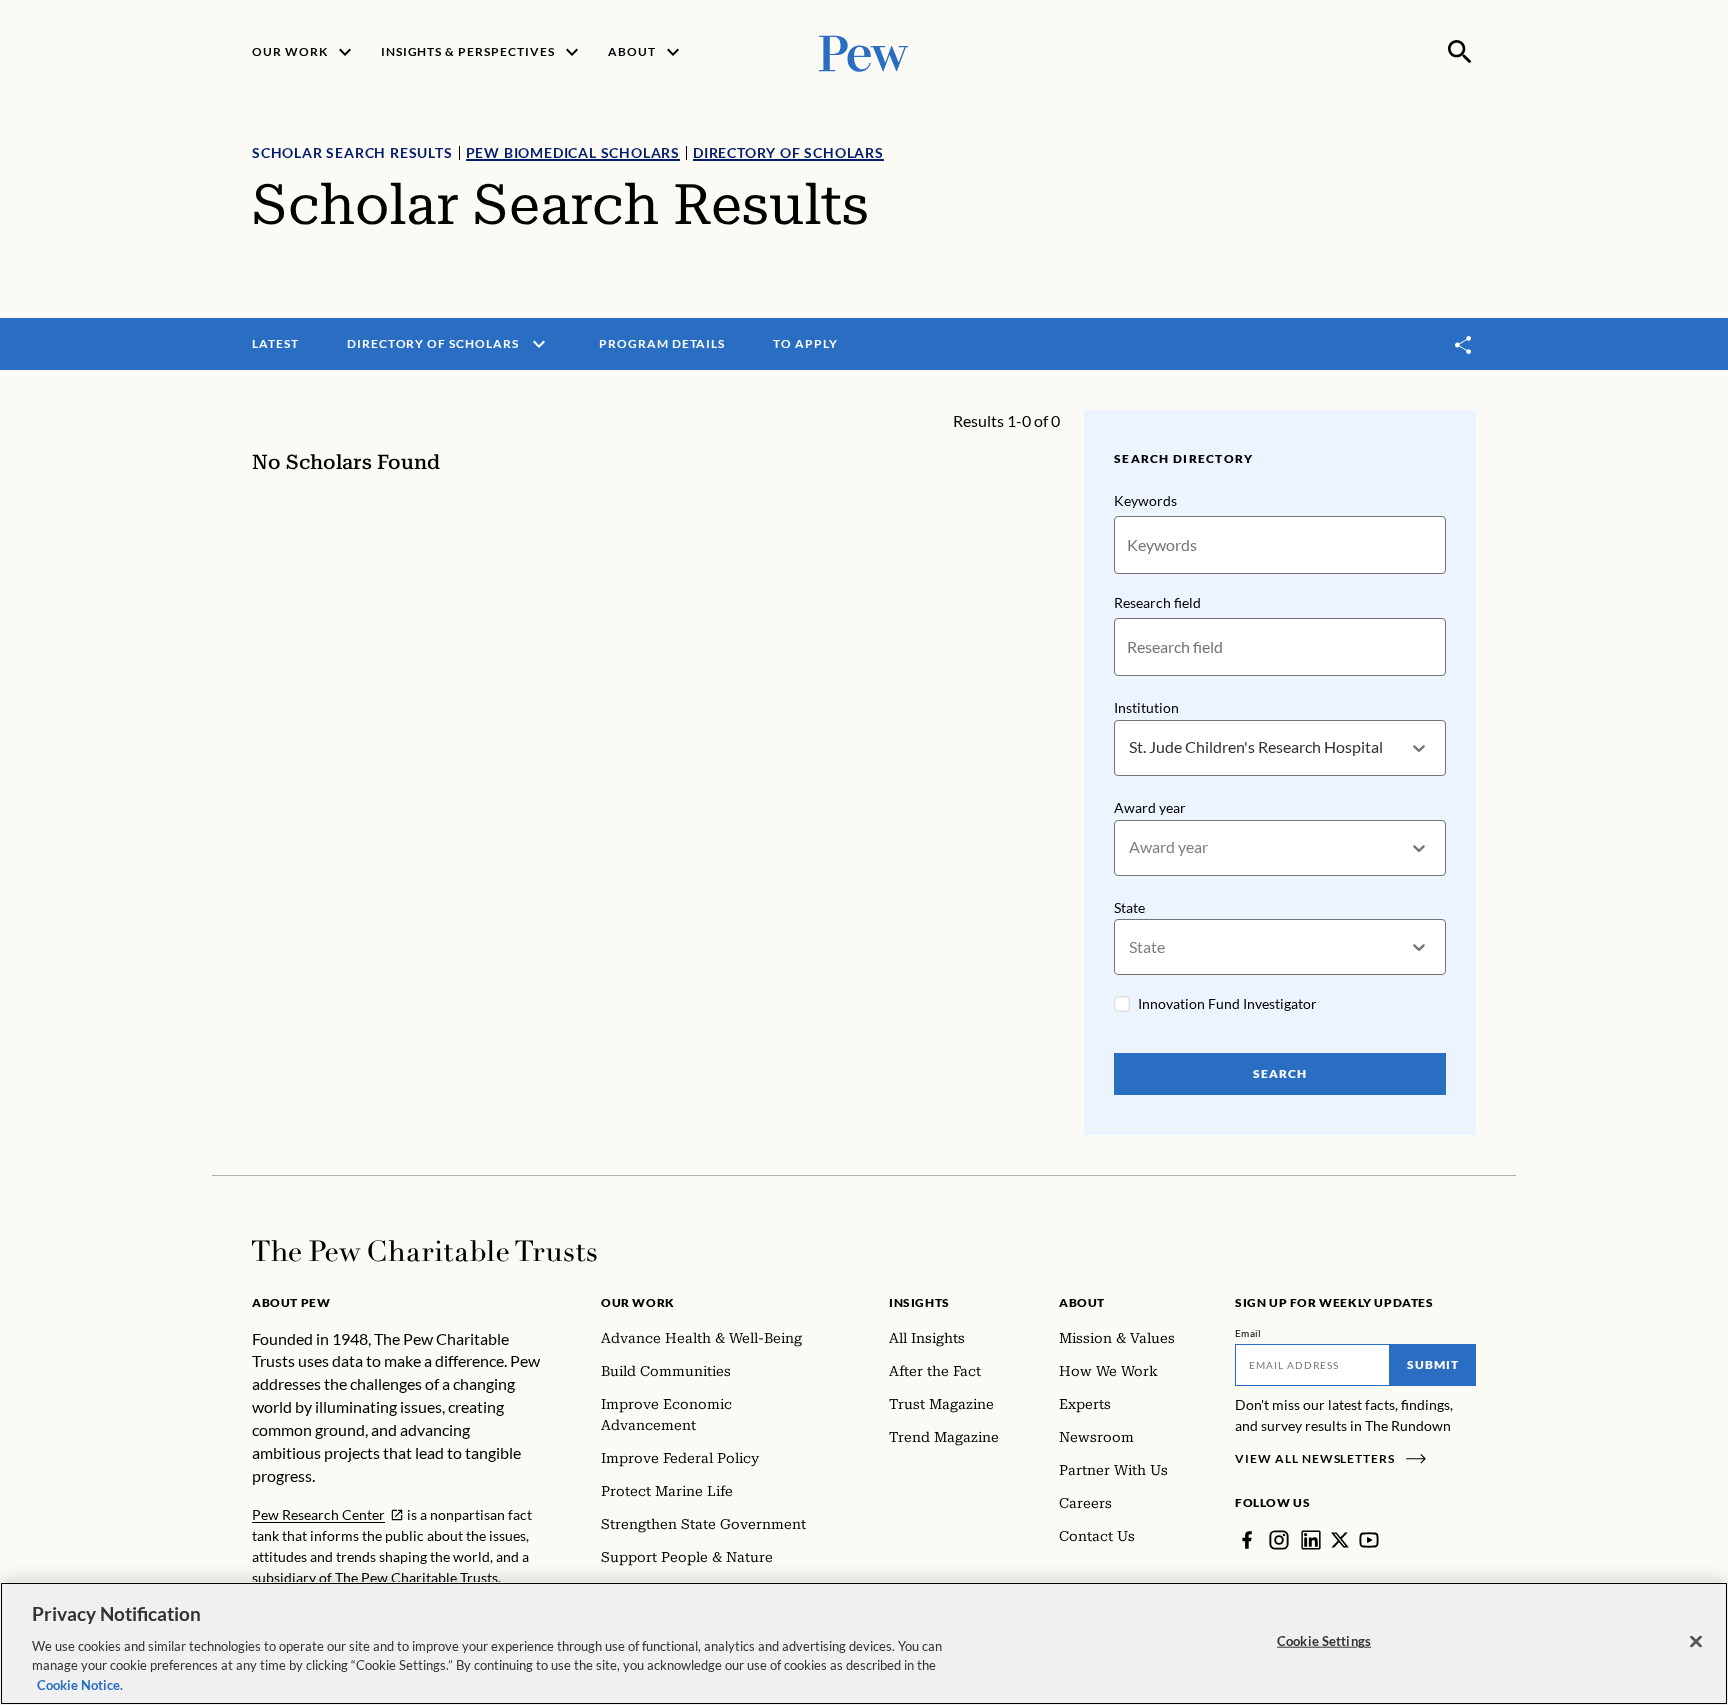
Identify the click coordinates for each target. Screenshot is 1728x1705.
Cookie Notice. (80, 1684)
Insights (919, 1302)
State (1129, 907)
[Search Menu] (1460, 52)
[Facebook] (1247, 1540)
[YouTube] (1369, 1540)
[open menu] (539, 344)
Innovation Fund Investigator (1227, 1003)
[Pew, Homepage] (864, 51)
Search (1280, 1073)
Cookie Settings (1324, 1641)
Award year (1150, 807)
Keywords (1145, 500)
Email (1248, 1333)
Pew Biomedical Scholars (573, 152)
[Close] (1696, 1642)
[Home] (424, 1251)
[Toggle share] (1464, 344)
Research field (1157, 602)
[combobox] (1130, 747)
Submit (1433, 1364)
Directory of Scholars (788, 152)
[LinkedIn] (1311, 1540)
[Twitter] (1340, 1540)
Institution (1146, 707)
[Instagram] (1279, 1540)
